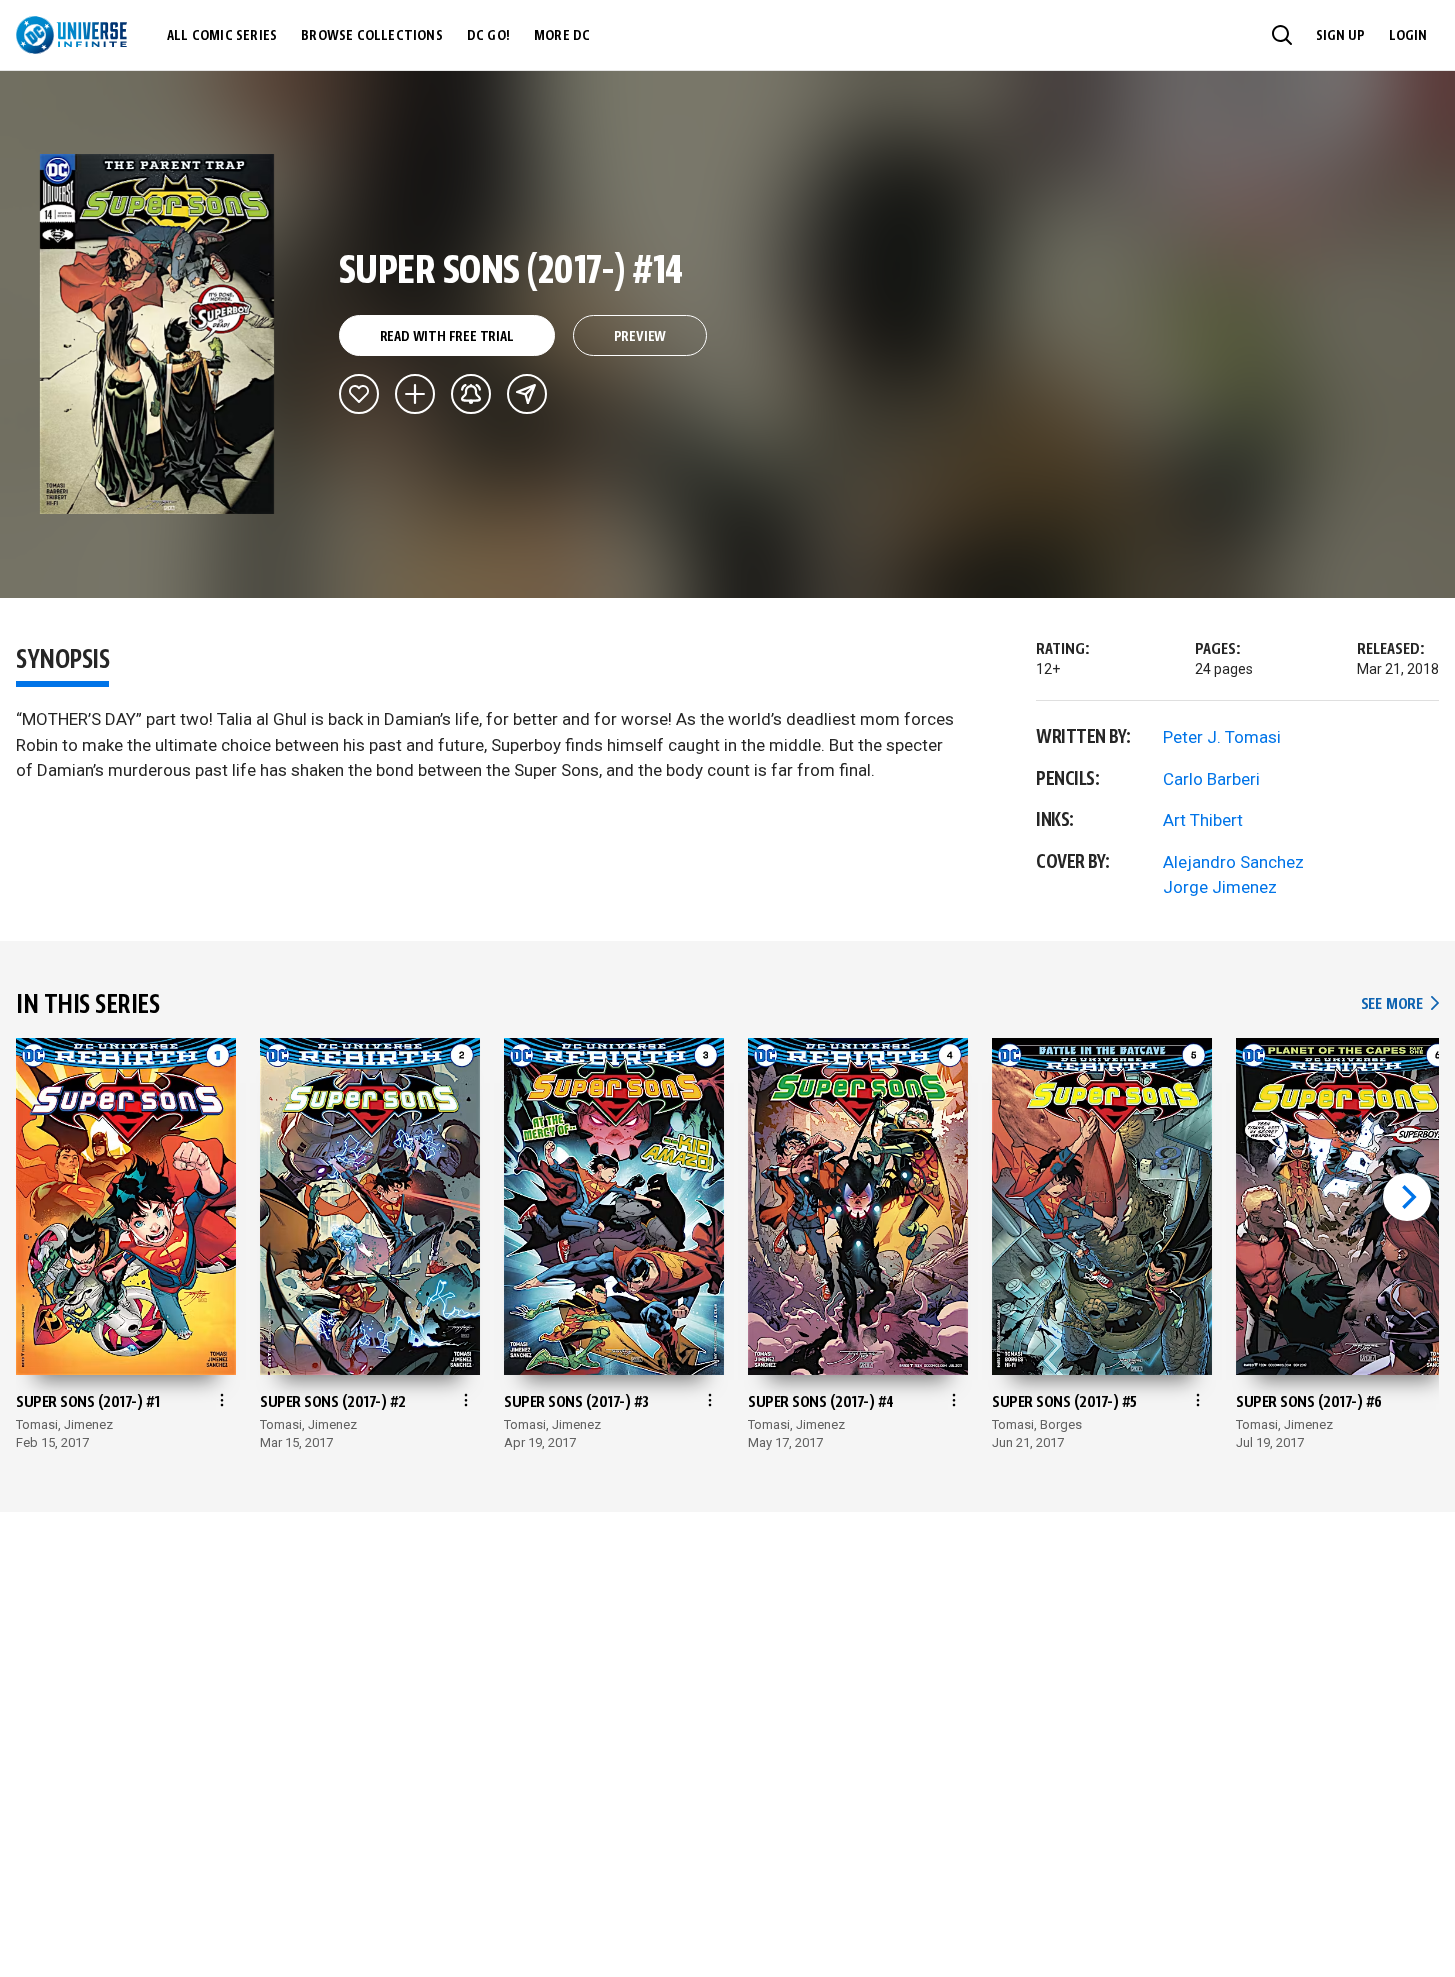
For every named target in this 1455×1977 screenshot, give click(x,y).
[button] (1282, 35)
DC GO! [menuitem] (488, 36)
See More (1400, 1004)
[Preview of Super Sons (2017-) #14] (157, 334)
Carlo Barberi (1211, 779)
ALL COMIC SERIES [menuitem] (222, 36)
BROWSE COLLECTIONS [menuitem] (372, 36)
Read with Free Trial (447, 337)
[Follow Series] (471, 394)
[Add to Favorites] (359, 394)
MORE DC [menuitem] (562, 36)
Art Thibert (1203, 820)
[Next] (1407, 1197)
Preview (640, 337)
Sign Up (1340, 36)
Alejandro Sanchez (1233, 862)
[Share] (527, 394)
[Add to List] (415, 394)
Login (1408, 36)
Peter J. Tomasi (1222, 737)
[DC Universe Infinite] (71, 35)
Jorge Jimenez (1220, 887)
